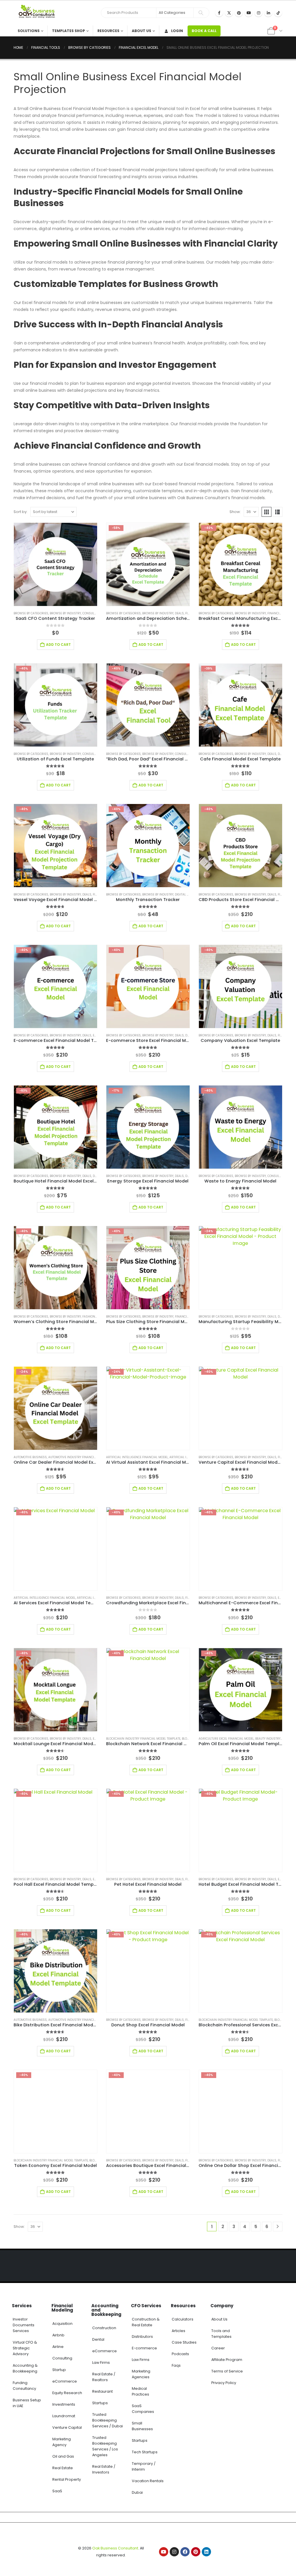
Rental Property (67, 2479)
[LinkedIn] (268, 13)
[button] (267, 512)
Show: (235, 512)
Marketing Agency (62, 2442)
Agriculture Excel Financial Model (226, 1739)
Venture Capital (67, 2427)
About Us (141, 31)
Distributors (142, 2337)
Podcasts (180, 2354)
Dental (98, 2339)
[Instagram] (258, 13)
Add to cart (58, 645)
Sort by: (21, 512)
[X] (229, 13)
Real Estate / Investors (104, 2469)
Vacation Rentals (148, 2481)
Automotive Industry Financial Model (78, 1457)
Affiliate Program (227, 2360)
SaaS (57, 2491)
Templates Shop (69, 31)
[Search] (201, 13)
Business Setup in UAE (27, 2403)
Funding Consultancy (24, 2386)
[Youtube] (249, 13)
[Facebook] (219, 13)
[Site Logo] (38, 13)
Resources (108, 31)
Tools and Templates (221, 2334)
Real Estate (63, 2468)
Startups (100, 2403)
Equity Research (67, 2393)
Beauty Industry (268, 1739)
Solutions (29, 31)
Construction (104, 2328)
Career (218, 2348)
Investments (64, 2404)
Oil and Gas (63, 2456)
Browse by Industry (65, 613)
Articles (178, 2331)
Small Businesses (142, 2426)
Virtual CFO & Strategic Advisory (25, 2348)
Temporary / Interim (144, 2466)
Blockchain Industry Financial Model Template (143, 1739)
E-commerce (144, 2348)
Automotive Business (30, 1457)
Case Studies (184, 2342)
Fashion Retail (94, 1317)
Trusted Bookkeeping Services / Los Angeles (105, 2446)
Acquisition (62, 2324)
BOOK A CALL (204, 31)
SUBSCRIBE (201, 2558)
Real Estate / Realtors (104, 2377)
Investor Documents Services (24, 2325)
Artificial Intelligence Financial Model (137, 1457)
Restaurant (102, 2391)
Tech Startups (145, 2452)
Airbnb (58, 2335)
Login (177, 31)
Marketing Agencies (141, 2374)
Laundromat (64, 2416)
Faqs (176, 2365)
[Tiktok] (278, 13)
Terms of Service (227, 2371)
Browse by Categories (31, 613)
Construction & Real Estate (146, 2322)
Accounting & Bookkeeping (25, 2368)
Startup (59, 2370)
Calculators (183, 2319)
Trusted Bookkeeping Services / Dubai (108, 2420)
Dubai (137, 2492)
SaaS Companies (143, 2409)
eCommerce (65, 2381)
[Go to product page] (55, 564)
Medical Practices (140, 2391)
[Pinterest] (239, 13)
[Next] (278, 2227)
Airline (58, 2347)
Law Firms (101, 2363)
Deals (179, 613)
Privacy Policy (224, 2383)
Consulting (62, 2358)
